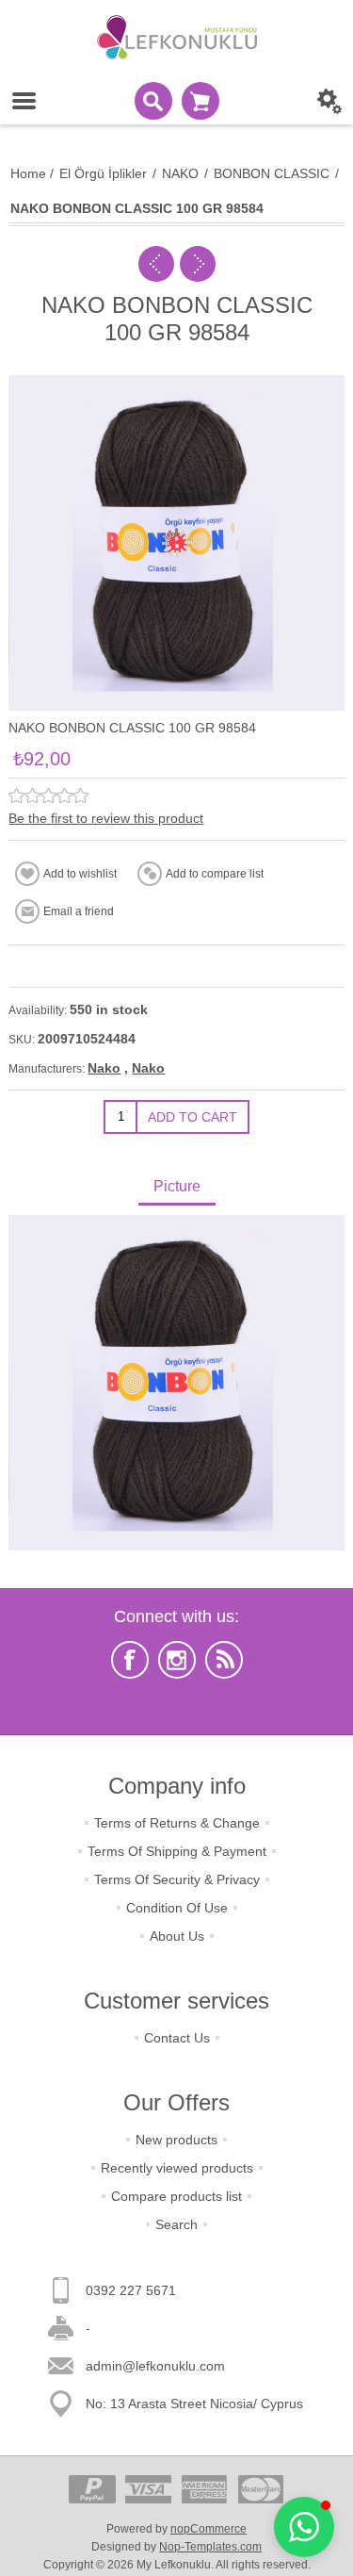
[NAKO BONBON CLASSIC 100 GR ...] (156, 264)
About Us (177, 1936)
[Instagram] (177, 1660)
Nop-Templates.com (210, 2547)
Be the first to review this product (106, 818)
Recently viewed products (177, 2168)
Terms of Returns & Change (177, 1823)
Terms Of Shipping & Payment (177, 1851)
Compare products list (176, 2196)
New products (176, 2140)
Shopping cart (201, 101)
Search (176, 2224)
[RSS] (224, 1660)
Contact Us (177, 2038)
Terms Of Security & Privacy (177, 1879)
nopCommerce (209, 2529)
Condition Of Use (177, 1908)
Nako (104, 1068)
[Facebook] (130, 1660)
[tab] (176, 1188)
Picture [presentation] (177, 1186)
